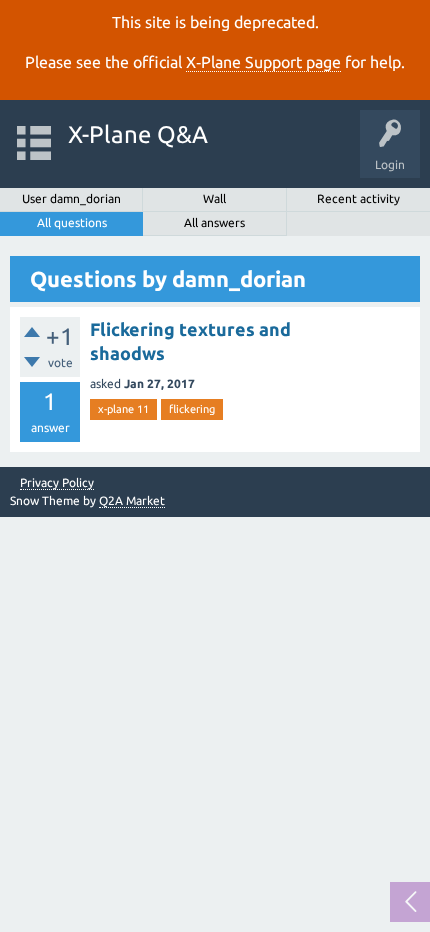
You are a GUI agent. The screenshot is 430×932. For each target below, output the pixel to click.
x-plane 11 (123, 409)
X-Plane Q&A (138, 134)
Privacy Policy (57, 483)
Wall (214, 198)
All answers (214, 222)
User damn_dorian (71, 198)
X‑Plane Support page (263, 62)
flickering (192, 409)
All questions (72, 222)
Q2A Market (132, 500)
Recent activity (358, 198)
